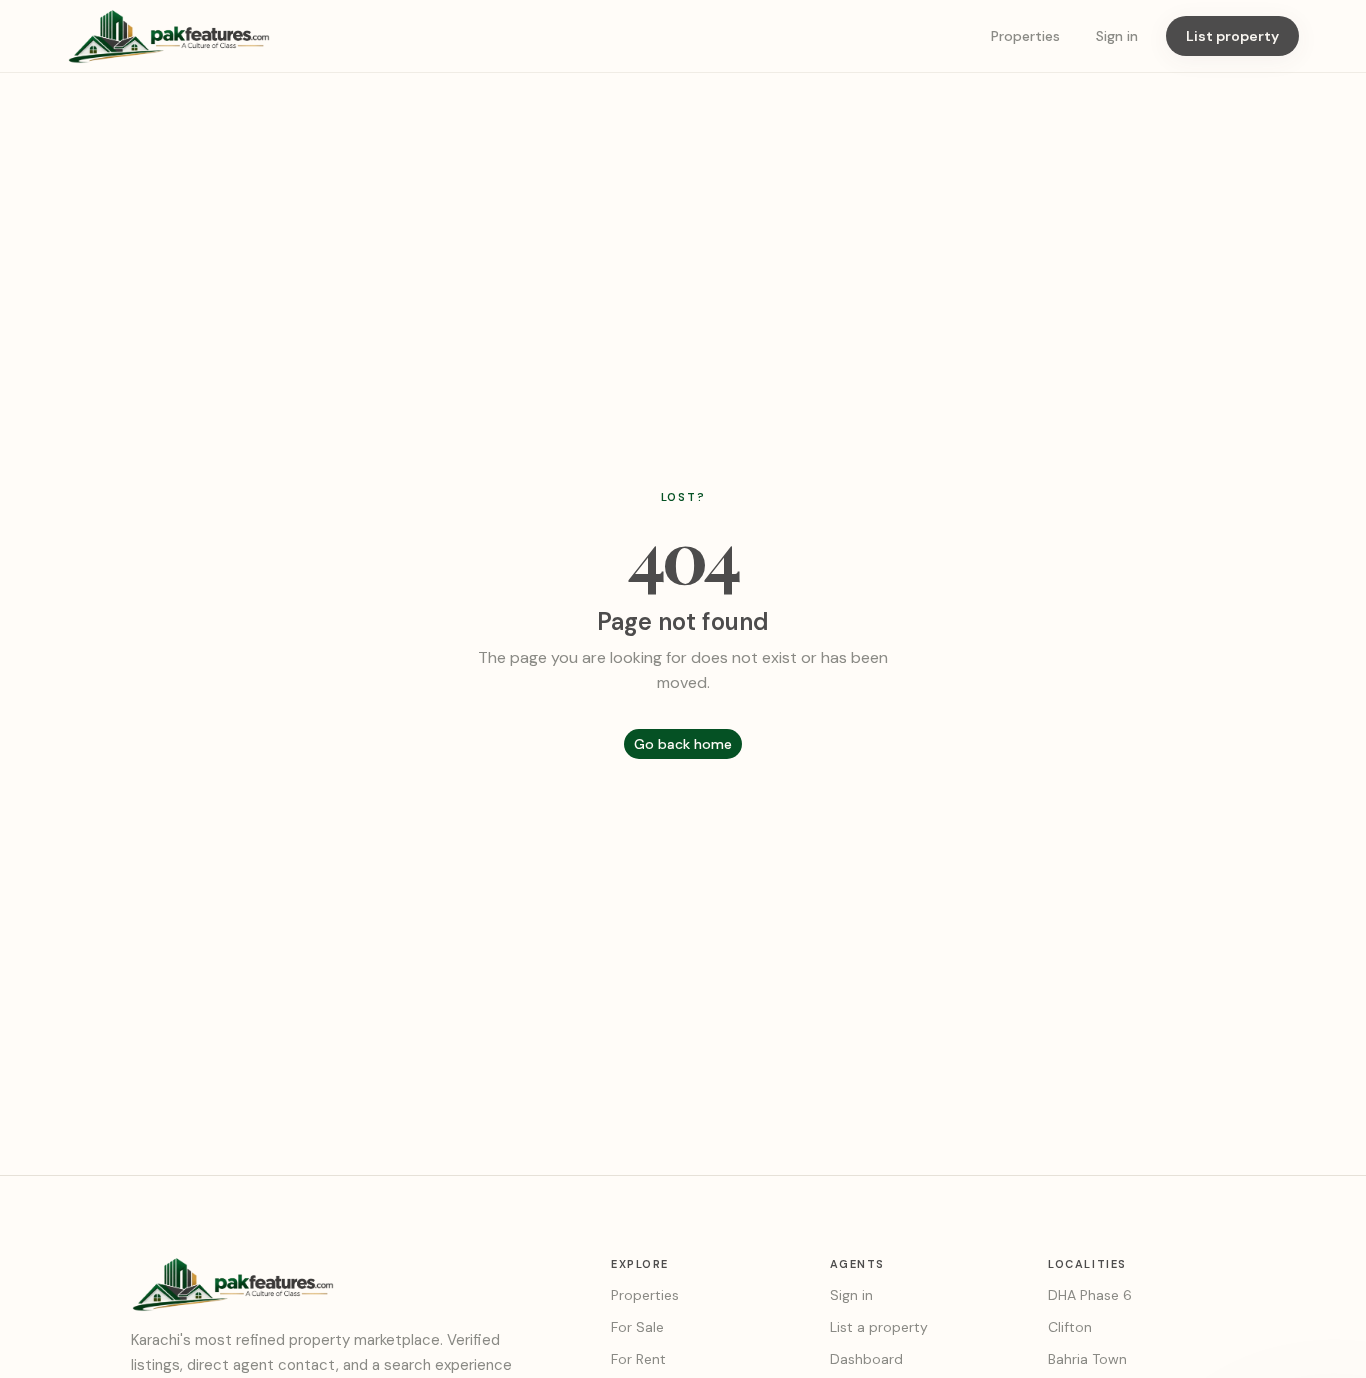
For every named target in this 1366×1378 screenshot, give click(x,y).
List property (1232, 36)
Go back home (683, 744)
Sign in (1117, 36)
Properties (1025, 36)
